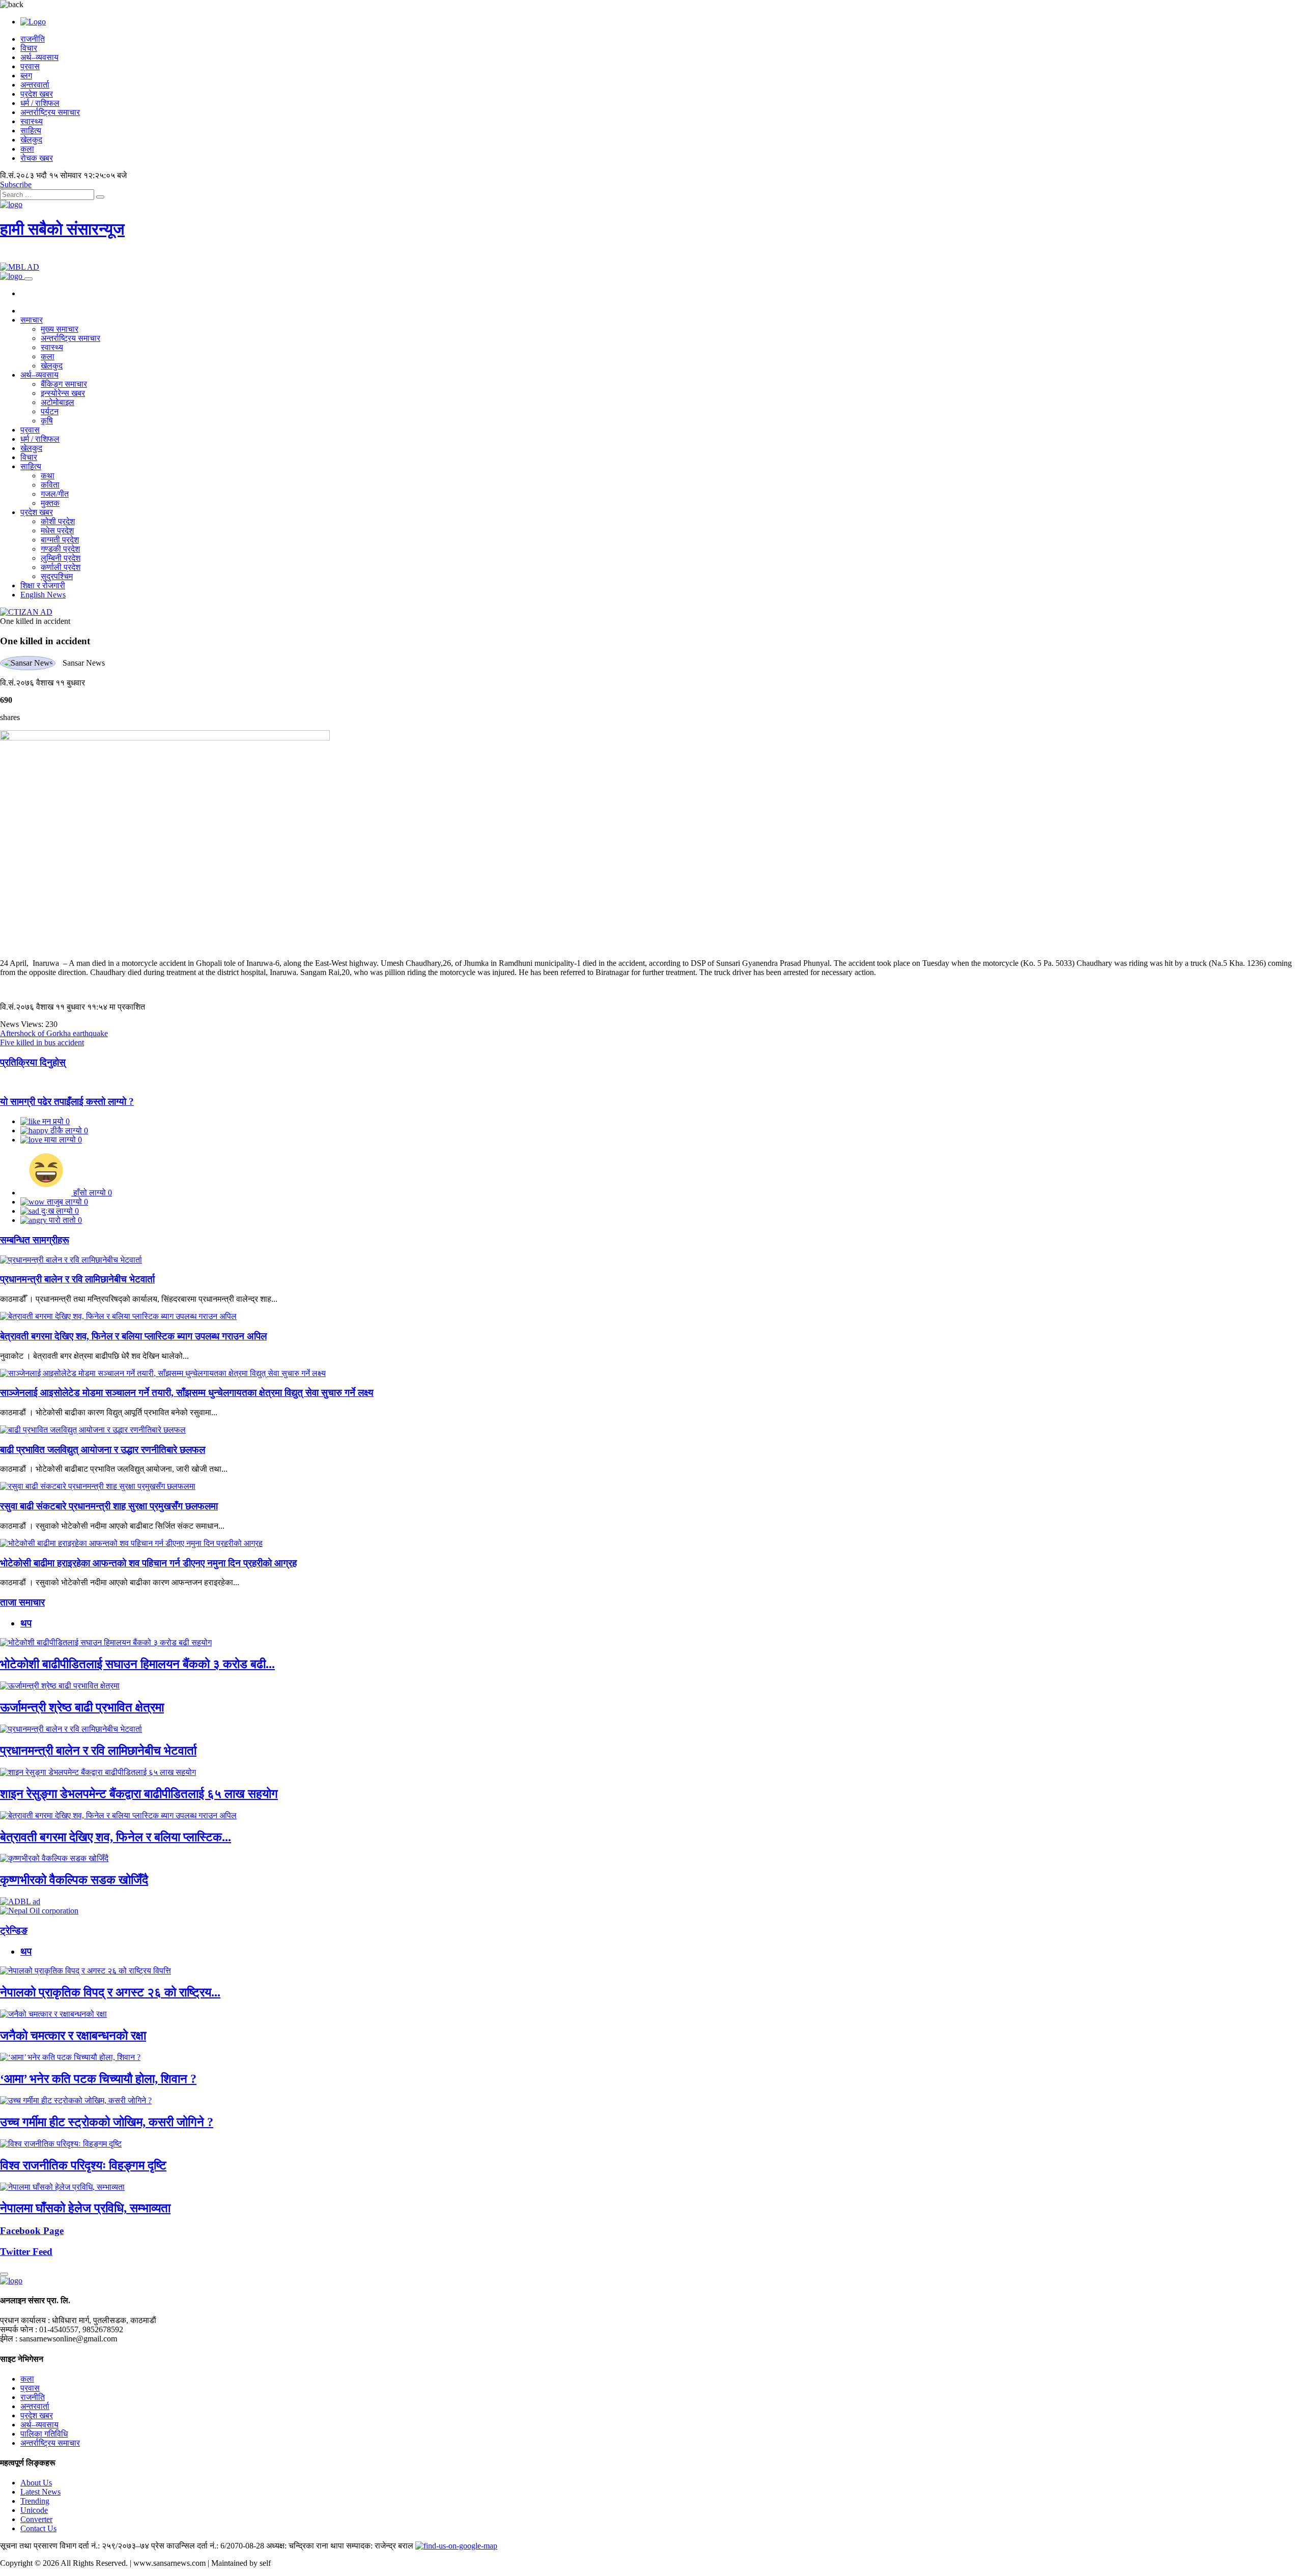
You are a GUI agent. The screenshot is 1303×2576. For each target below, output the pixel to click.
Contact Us (38, 2528)
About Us (36, 2483)
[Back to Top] (4, 2274)
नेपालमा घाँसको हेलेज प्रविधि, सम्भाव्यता (85, 2208)
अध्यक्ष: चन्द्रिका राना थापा (305, 2546)
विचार (29, 48)
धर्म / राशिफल (40, 103)
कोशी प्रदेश (58, 521)
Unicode (34, 2510)
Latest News (40, 2492)
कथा (48, 476)
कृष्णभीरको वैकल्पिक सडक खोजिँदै (74, 1880)
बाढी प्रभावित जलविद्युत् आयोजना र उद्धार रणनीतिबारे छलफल (103, 1450)
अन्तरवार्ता (35, 85)
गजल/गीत (55, 494)
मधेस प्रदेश (57, 531)
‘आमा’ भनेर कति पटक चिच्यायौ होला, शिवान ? (98, 2079)
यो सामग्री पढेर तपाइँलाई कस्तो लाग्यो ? (67, 1101)
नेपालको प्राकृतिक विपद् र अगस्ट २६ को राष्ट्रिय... (110, 1992)
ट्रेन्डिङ (14, 1930)
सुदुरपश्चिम (57, 576)
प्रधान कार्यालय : (25, 2320)
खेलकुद (31, 140)
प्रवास (30, 66)
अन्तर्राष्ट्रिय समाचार (50, 112)
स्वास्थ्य (32, 121)
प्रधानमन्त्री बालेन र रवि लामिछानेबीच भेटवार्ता (77, 1279)
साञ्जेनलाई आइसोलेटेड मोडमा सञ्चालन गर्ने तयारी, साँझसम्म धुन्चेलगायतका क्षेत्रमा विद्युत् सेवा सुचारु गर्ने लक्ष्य (187, 1393)
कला (27, 149)
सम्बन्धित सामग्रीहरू (35, 1240)
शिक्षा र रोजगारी (43, 585)
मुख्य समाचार (60, 329)
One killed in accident (35, 621)
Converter (36, 2519)
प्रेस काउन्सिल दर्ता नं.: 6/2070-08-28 (208, 2546)
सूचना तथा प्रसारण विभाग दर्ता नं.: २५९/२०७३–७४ (75, 2546)
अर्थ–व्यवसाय (39, 57)
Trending (35, 2501)
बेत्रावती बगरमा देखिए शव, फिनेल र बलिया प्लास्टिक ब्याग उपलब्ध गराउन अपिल (133, 1336)
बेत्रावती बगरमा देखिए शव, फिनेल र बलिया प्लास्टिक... (116, 1837)
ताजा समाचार (22, 1602)
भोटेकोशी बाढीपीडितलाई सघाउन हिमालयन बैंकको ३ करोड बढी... (137, 1664)
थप (26, 1623)
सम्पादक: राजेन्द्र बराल (380, 2546)
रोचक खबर (37, 158)
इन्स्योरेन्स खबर (63, 393)
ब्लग (26, 76)
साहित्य (31, 131)
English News (43, 595)
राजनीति (33, 39)
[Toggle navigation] (29, 279)
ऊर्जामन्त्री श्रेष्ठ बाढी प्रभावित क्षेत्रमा (82, 1707)
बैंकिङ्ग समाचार (64, 384)
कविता (50, 485)
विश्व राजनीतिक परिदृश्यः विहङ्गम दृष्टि (83, 2165)
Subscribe (16, 184)
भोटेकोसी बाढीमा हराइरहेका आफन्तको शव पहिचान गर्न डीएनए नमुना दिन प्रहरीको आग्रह (148, 1563)
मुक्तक (50, 503)
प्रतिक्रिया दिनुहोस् (33, 1062)
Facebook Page (32, 2231)
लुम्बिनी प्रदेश (61, 558)
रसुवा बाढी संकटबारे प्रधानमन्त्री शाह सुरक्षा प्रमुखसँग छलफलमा (109, 1506)
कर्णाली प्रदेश (61, 567)
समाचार (32, 320)
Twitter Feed (26, 2252)
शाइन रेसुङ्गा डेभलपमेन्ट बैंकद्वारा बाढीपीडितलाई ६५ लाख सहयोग (139, 1794)
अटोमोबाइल (58, 402)
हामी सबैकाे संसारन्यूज (62, 229)
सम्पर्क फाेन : (19, 2329)
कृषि (47, 421)
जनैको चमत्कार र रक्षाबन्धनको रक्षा (73, 2036)
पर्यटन (50, 411)
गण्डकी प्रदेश (60, 549)
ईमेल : (9, 2339)
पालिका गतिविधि (44, 2434)
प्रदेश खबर (37, 94)
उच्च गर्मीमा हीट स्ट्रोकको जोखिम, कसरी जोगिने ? (107, 2122)
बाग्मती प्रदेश (60, 540)
